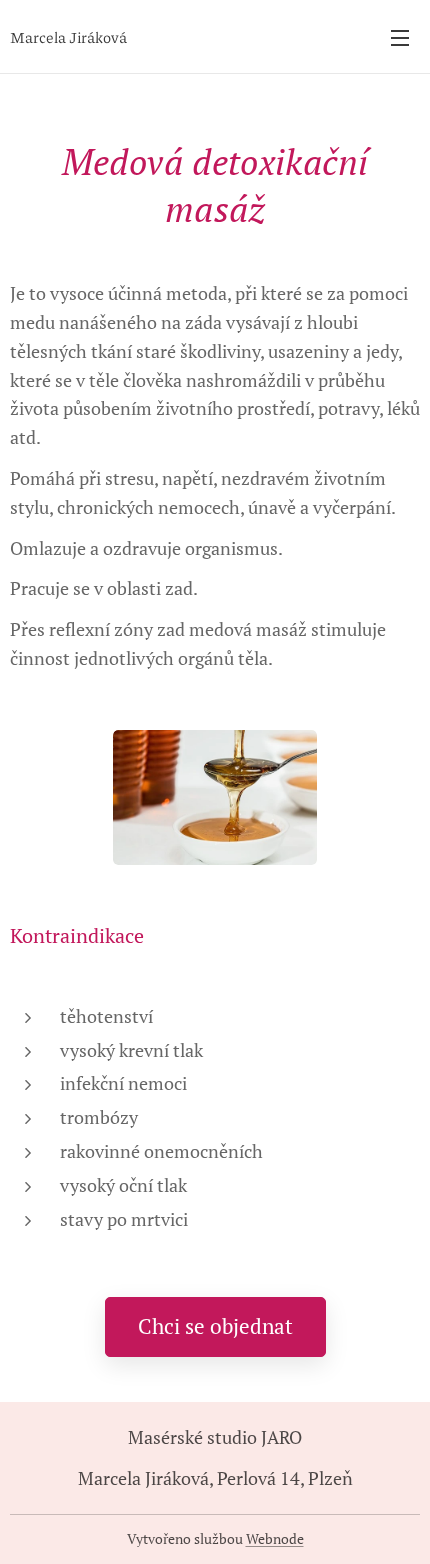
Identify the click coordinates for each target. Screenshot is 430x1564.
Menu (400, 37)
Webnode (275, 1538)
